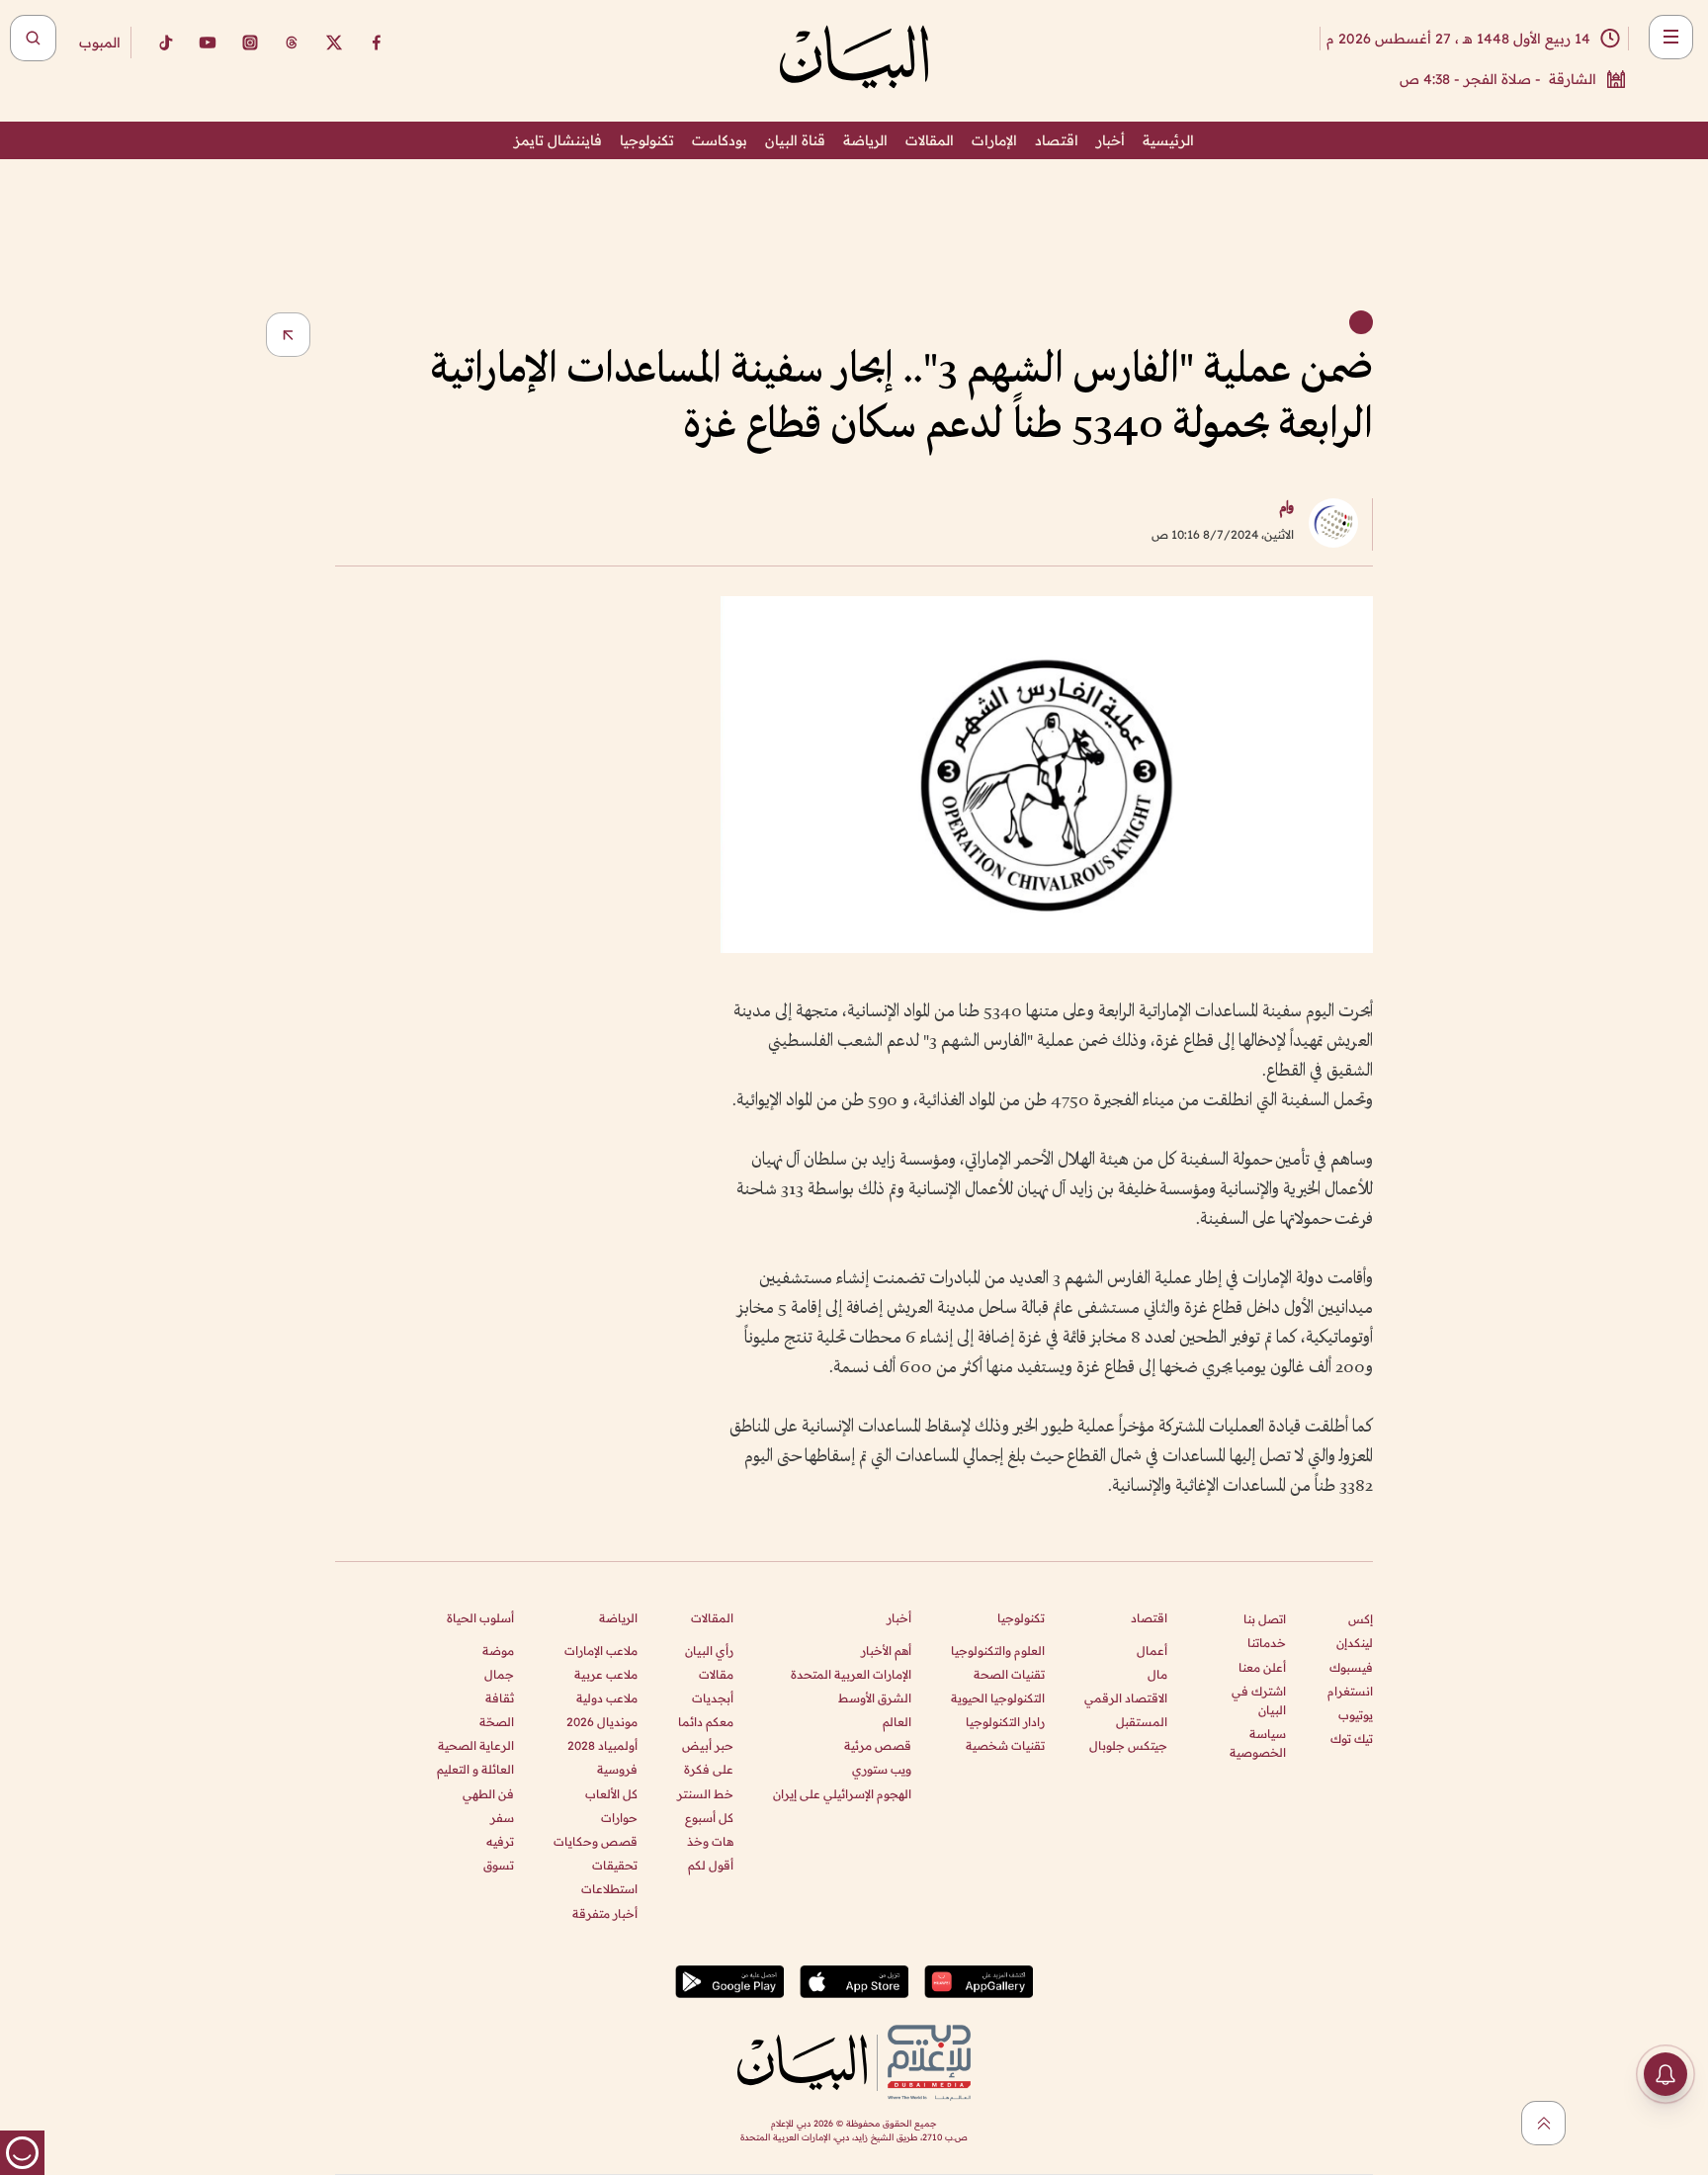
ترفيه (500, 1841)
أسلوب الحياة (480, 1618)
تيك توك (1352, 1739)
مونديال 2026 (602, 1722)
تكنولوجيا (647, 140)
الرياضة (865, 140)
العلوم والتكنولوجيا (998, 1651)
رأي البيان (709, 1651)
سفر (502, 1818)
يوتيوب (1356, 1715)
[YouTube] (208, 43)
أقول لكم (711, 1865)
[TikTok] (165, 43)
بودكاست (720, 140)
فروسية (617, 1769)
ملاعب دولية (607, 1698)
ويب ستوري (882, 1769)
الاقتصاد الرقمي (1126, 1698)
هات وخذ (710, 1841)
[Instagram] (250, 43)
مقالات (716, 1674)
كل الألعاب (611, 1794)
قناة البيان (795, 140)
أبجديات (713, 1698)
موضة (498, 1651)
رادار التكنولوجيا (1005, 1722)
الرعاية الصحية (476, 1745)
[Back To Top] (1543, 2123)
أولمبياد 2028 (602, 1745)
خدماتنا (1267, 1643)
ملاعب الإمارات (601, 1651)
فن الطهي (488, 1794)
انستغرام (1350, 1691)
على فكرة (709, 1769)
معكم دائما (706, 1722)
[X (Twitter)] (334, 43)
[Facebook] (377, 43)
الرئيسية (1168, 140)
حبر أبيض (708, 1745)
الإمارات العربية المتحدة (851, 1674)
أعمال (1152, 1651)
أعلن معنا (1262, 1667)
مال (1157, 1674)
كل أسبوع (709, 1818)
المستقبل (1142, 1722)
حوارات (619, 1818)
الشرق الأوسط (875, 1698)
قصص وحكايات (596, 1841)
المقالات (930, 140)
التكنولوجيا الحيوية (998, 1698)
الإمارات (994, 140)
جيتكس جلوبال (1128, 1745)
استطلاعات (609, 1889)
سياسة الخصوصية (1258, 1743)
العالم (897, 1722)
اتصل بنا (1265, 1619)
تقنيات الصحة (1009, 1674)
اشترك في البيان (1259, 1700)
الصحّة (497, 1722)
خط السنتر (705, 1794)
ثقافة (500, 1698)
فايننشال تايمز (558, 140)
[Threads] (292, 43)
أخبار (1110, 140)
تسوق (499, 1865)
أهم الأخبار (886, 1651)
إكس (1361, 1619)
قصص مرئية (878, 1745)
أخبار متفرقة (605, 1914)
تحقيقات (615, 1865)
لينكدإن (1355, 1643)
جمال (499, 1674)
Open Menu (1671, 37)
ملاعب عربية (606, 1674)
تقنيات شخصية (1005, 1745)
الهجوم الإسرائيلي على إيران (842, 1794)
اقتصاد (1057, 140)
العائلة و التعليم (475, 1769)
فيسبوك (1351, 1667)
